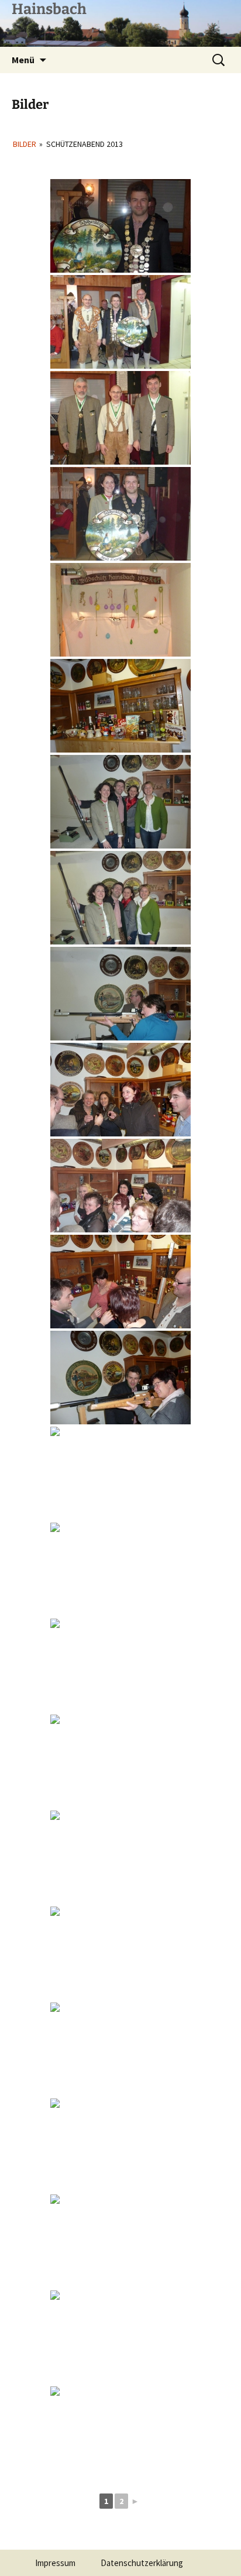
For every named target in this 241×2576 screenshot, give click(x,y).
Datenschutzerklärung (142, 2563)
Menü (23, 60)
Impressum (55, 2563)
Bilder (25, 144)
